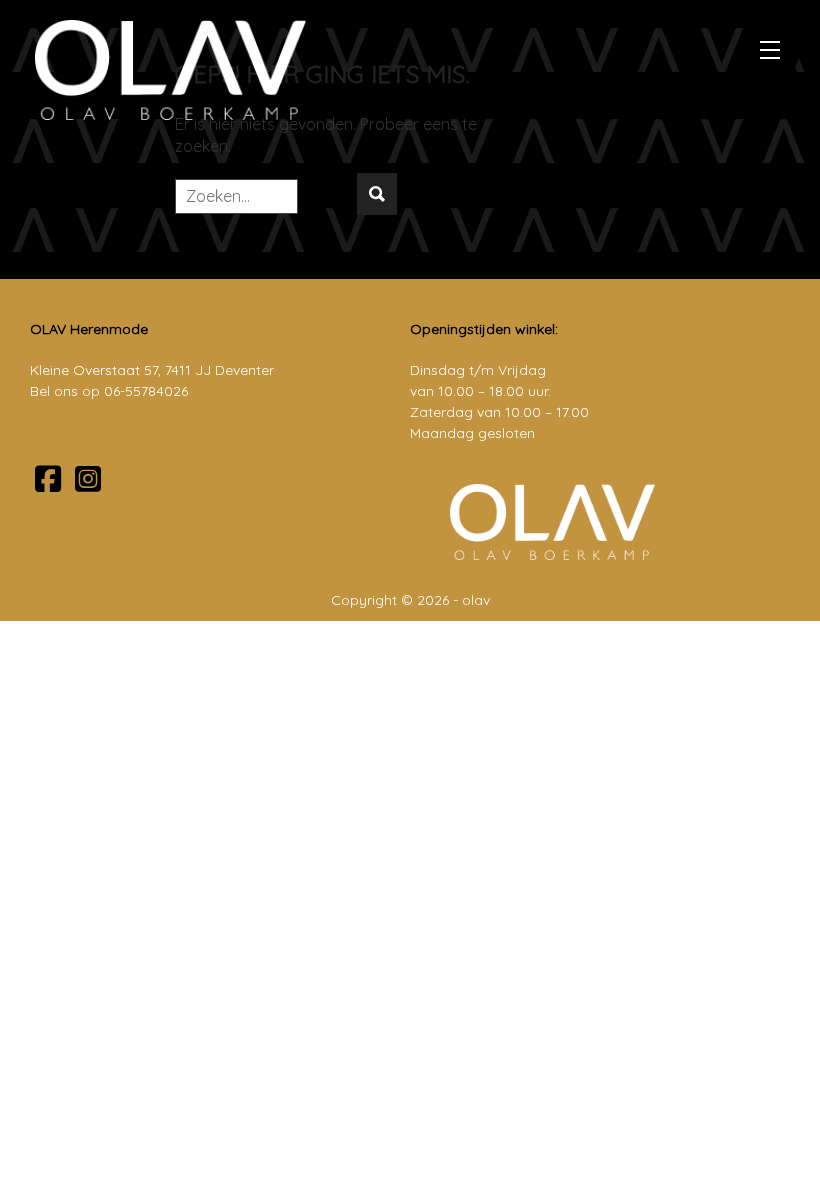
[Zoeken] (377, 194)
